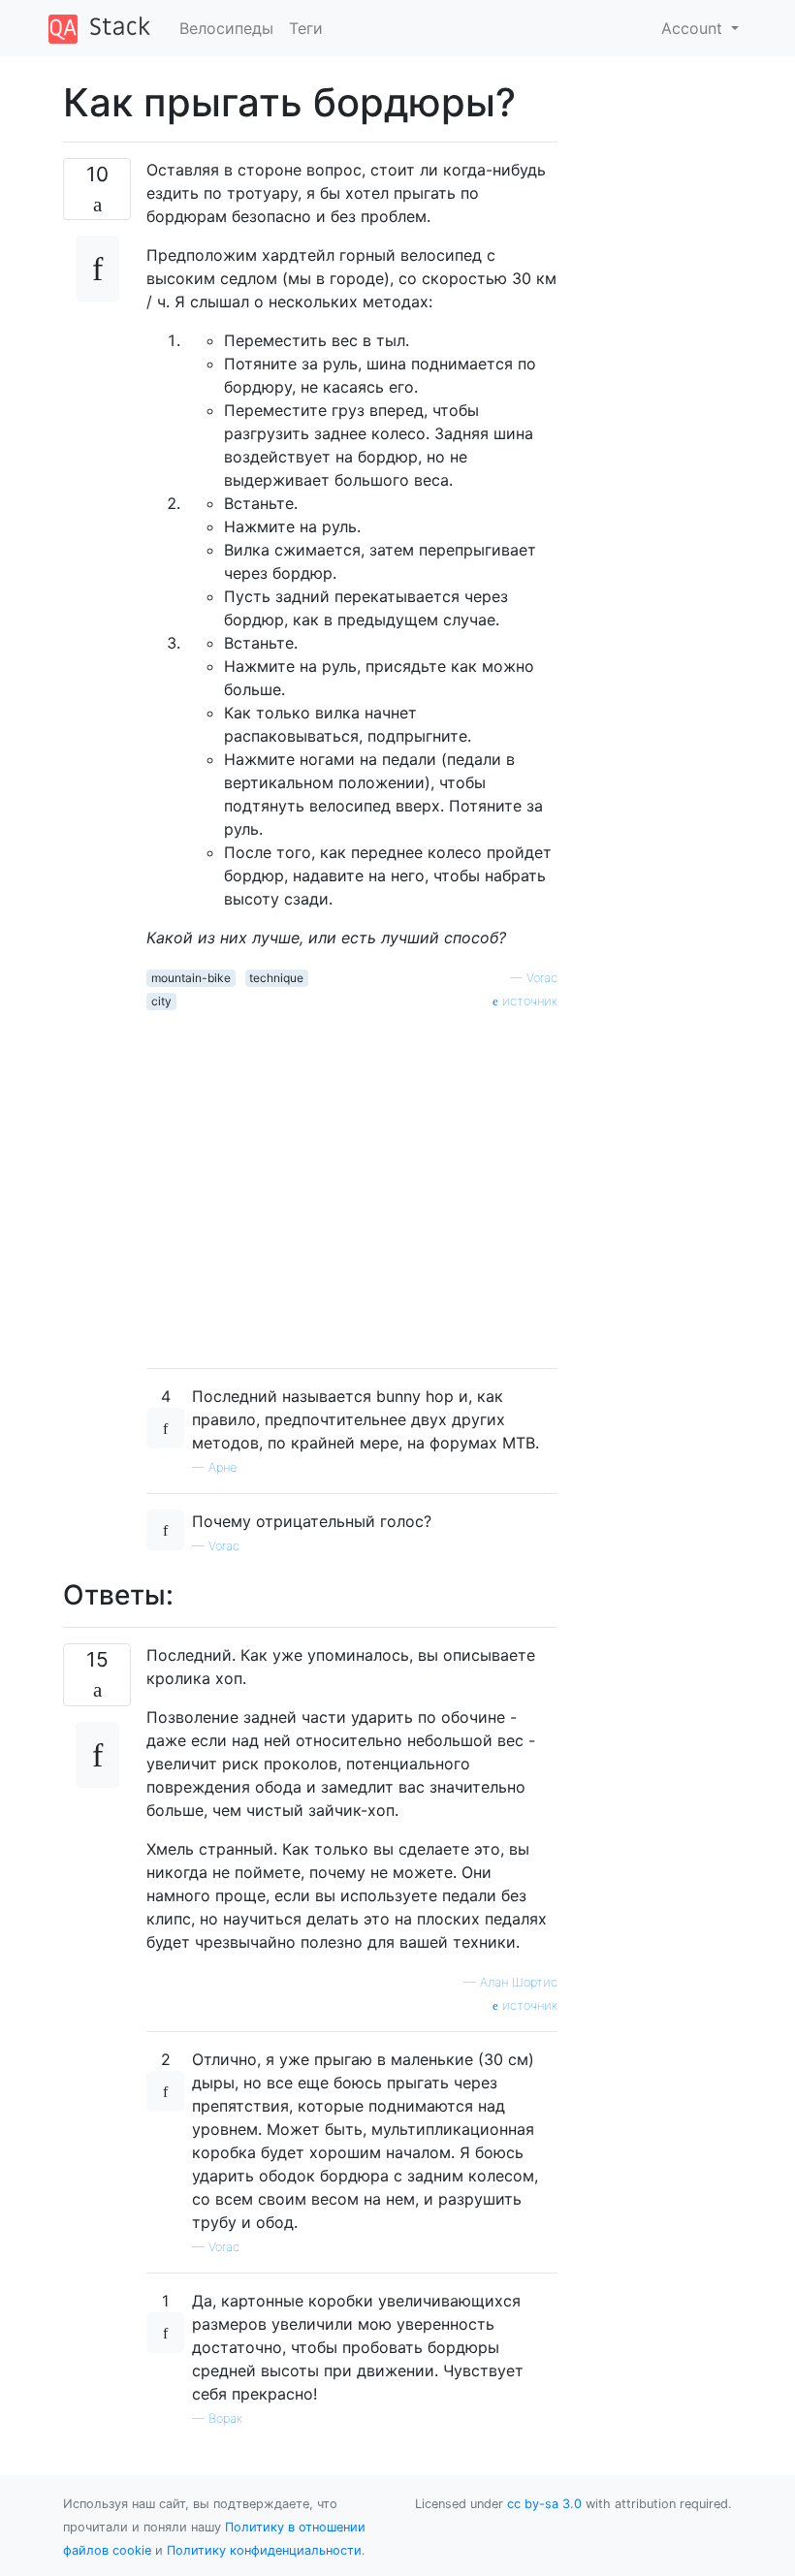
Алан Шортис (519, 1982)
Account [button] (694, 28)
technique (276, 978)
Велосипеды (226, 28)
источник (528, 1001)
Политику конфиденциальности (264, 2550)
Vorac (542, 978)
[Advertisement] (352, 1182)
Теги (306, 28)
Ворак (225, 2418)
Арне (223, 1467)
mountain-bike (191, 978)
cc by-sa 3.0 (544, 2504)
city (161, 1001)
